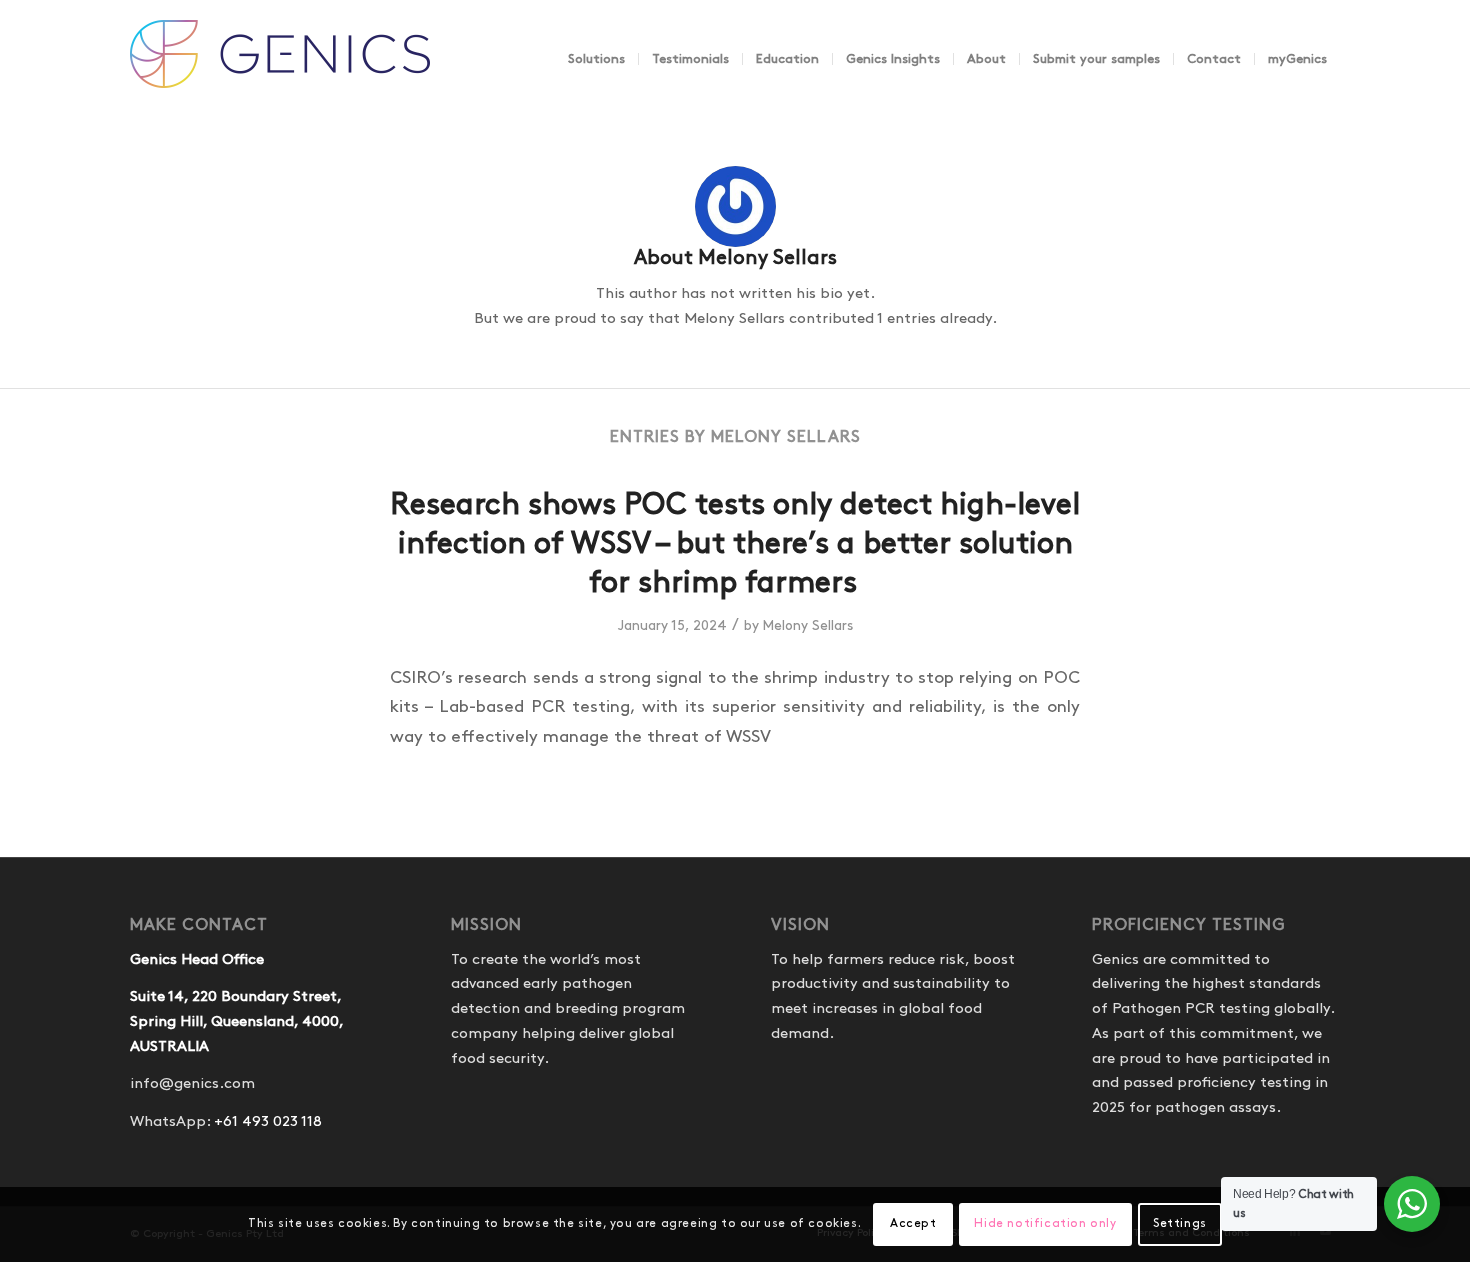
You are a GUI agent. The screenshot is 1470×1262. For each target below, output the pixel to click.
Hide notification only (1045, 1223)
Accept (913, 1223)
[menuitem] (596, 59)
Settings (1180, 1223)
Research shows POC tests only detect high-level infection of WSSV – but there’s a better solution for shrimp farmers (735, 544)
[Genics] (280, 79)
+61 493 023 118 (268, 1122)
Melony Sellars (808, 626)
